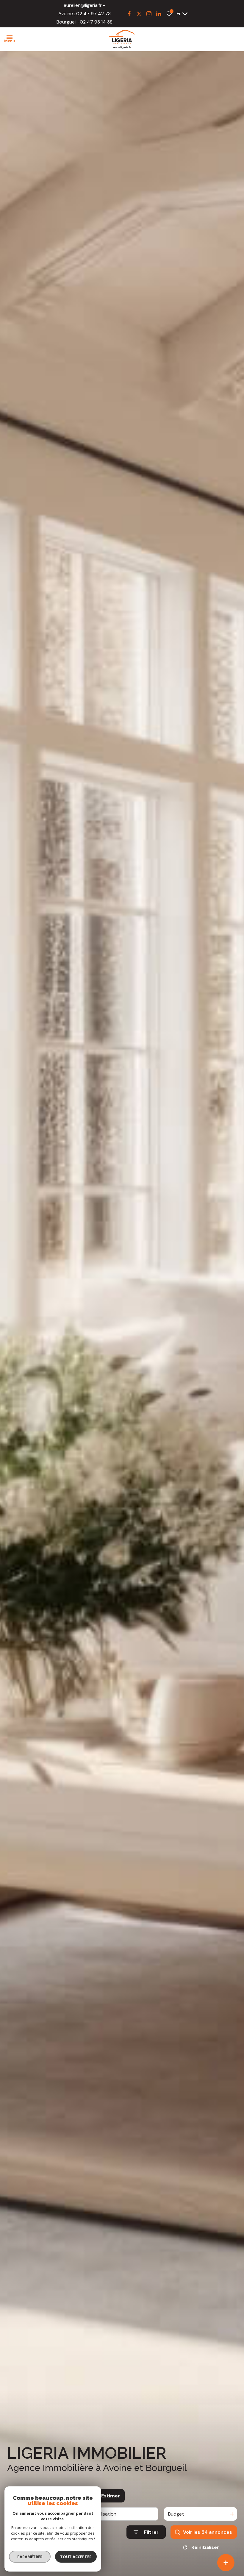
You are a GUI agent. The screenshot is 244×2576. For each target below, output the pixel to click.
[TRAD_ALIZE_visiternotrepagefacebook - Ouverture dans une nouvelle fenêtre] (129, 14)
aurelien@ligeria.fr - (85, 5)
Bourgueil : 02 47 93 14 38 (85, 22)
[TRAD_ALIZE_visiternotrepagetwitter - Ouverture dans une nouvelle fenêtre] (139, 14)
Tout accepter (76, 2557)
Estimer (111, 2496)
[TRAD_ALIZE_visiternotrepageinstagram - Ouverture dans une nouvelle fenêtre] (149, 14)
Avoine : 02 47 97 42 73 (85, 14)
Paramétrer (30, 2557)
